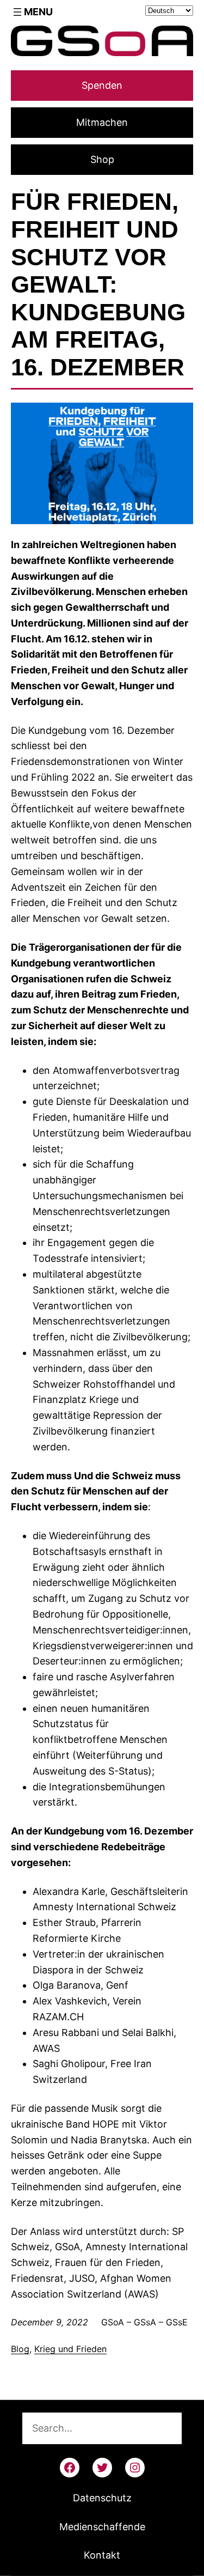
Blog (20, 2349)
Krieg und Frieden (70, 2349)
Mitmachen (102, 122)
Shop (102, 159)
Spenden (102, 85)
